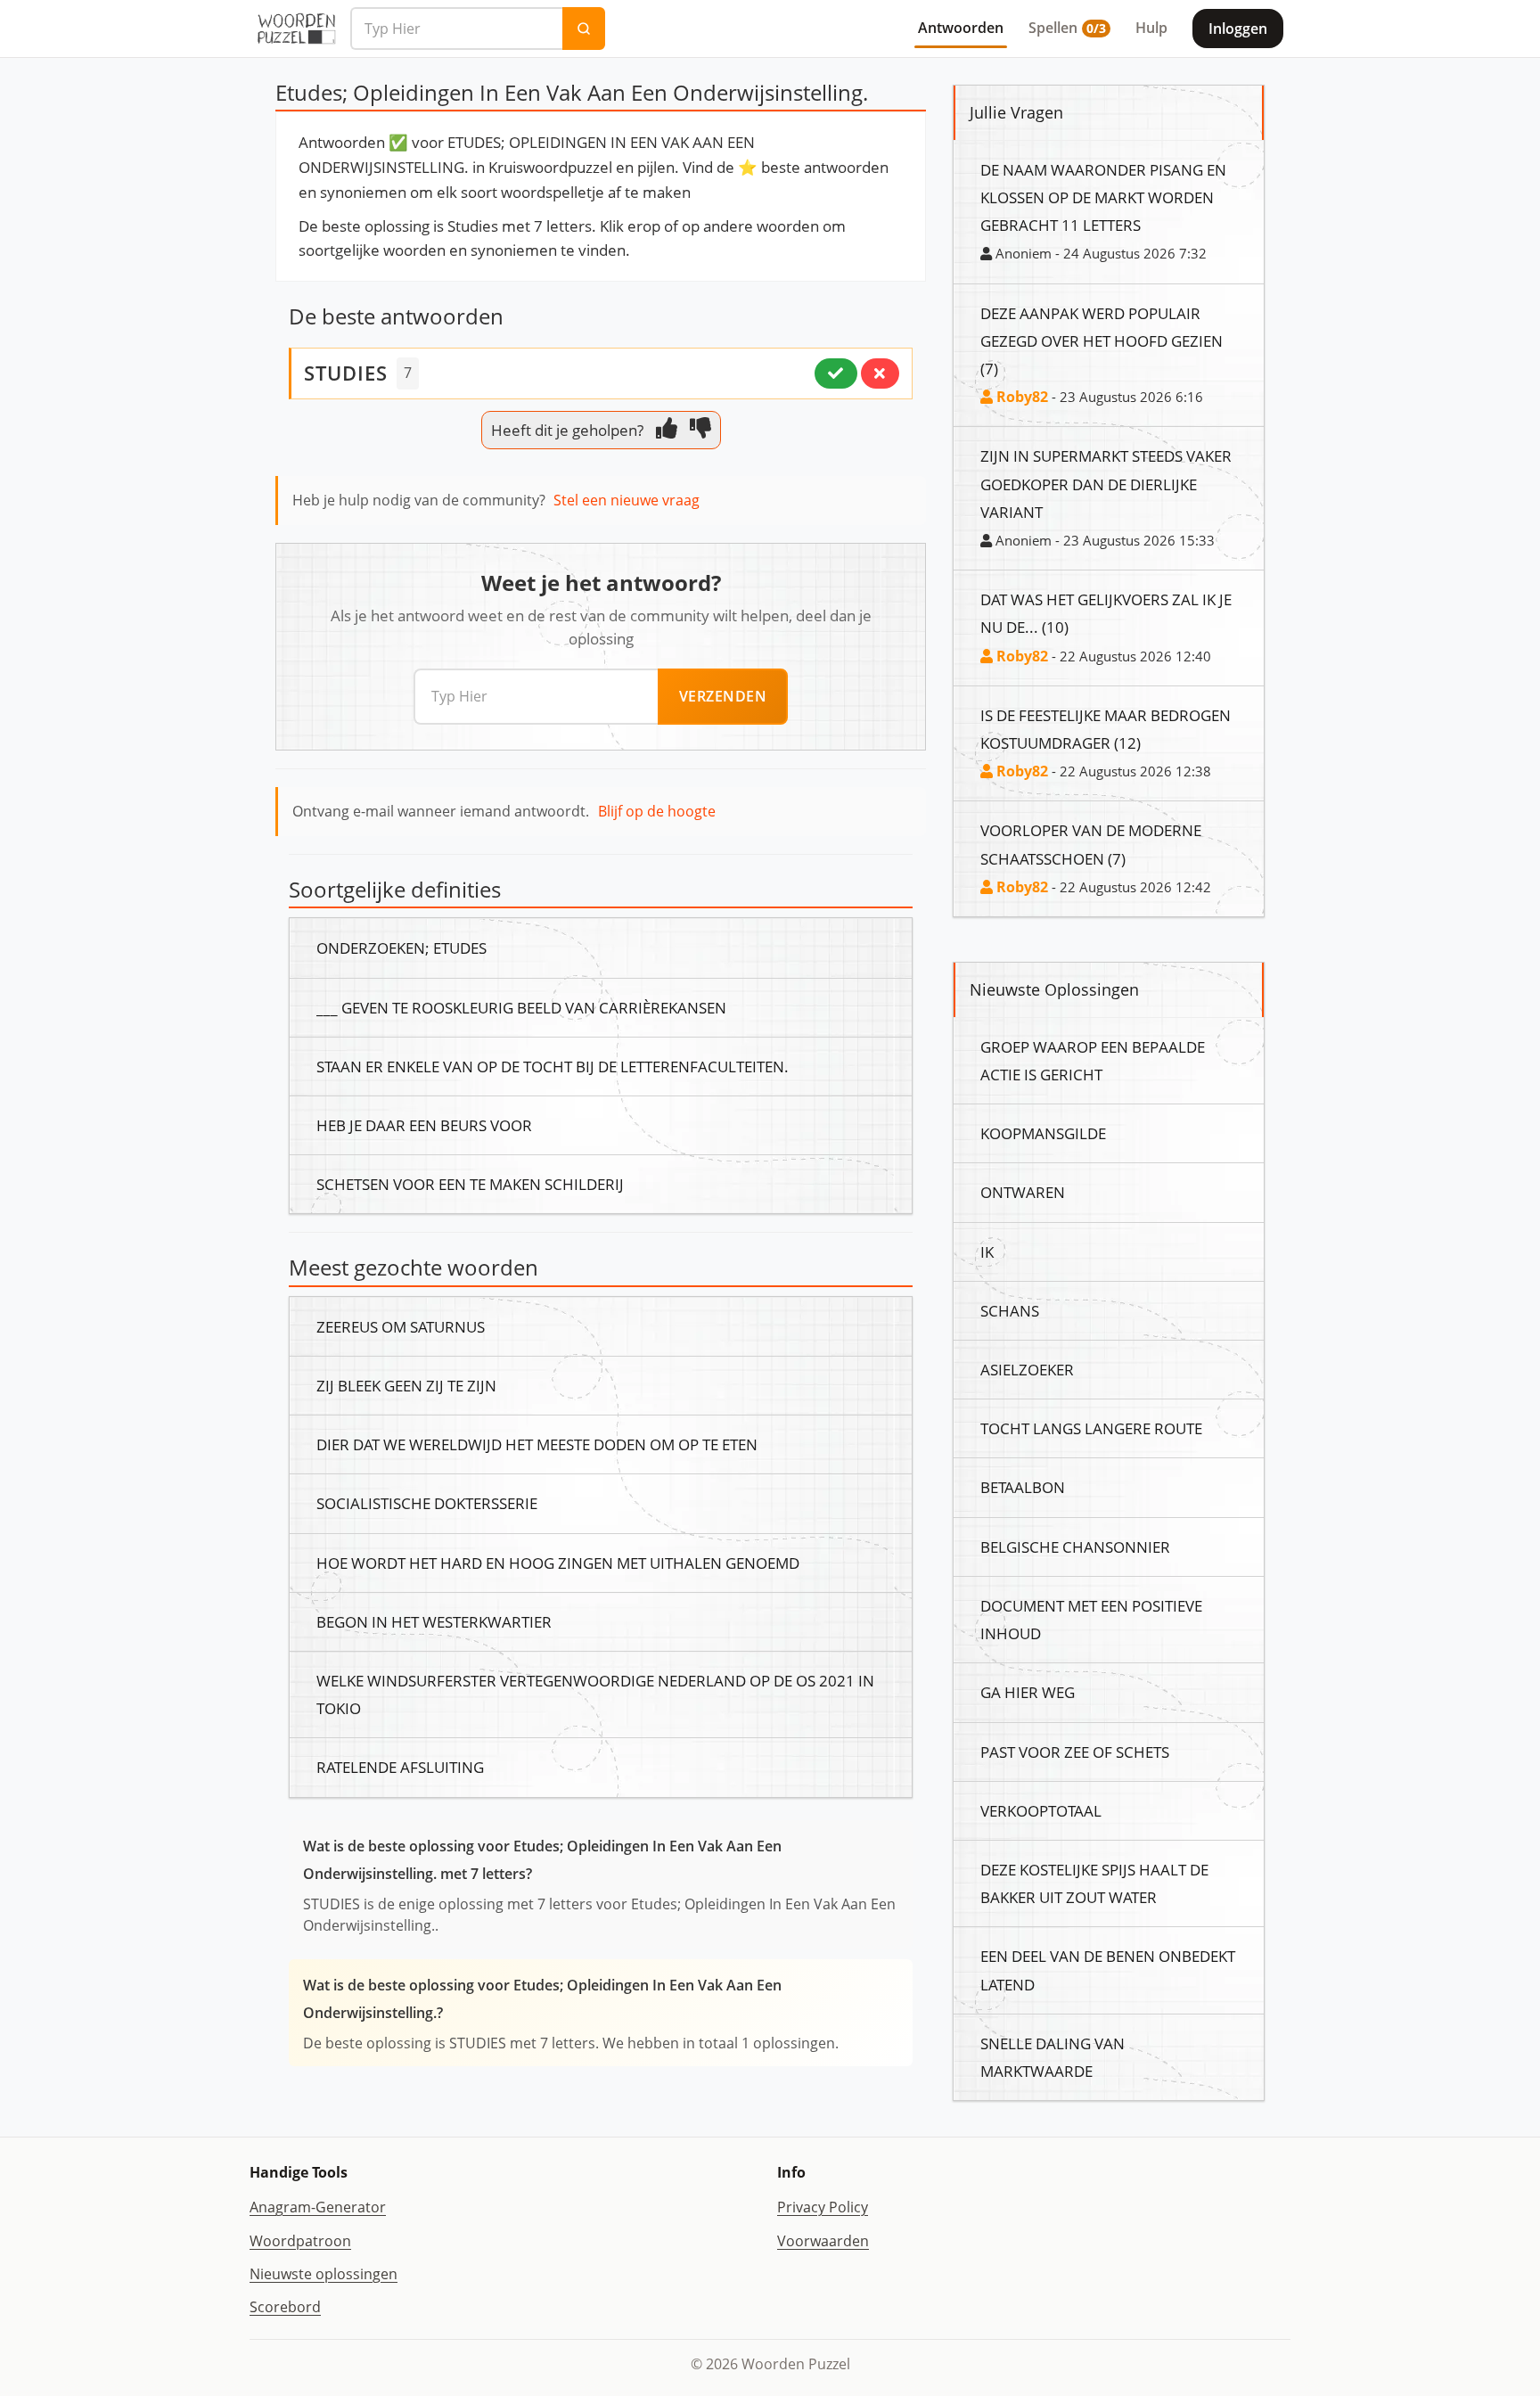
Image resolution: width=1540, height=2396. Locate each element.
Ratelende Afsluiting (400, 1767)
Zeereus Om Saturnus (401, 1326)
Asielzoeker (1027, 1369)
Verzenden (723, 696)
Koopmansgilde (1043, 1133)
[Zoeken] (584, 29)
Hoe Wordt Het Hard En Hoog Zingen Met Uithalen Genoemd (558, 1563)
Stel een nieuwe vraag (627, 500)
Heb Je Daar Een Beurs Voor (424, 1125)
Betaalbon (1023, 1487)
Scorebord (285, 2307)
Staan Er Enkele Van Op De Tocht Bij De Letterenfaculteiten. (553, 1066)
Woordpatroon (300, 2241)
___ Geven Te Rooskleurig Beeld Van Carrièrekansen (521, 1007)
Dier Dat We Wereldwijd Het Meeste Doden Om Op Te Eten (537, 1444)
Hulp (1151, 28)
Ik (987, 1251)
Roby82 (1020, 397)
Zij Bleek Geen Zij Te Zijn (406, 1385)
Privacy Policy (823, 2207)
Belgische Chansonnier (1075, 1547)
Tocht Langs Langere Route (1091, 1428)
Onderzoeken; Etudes (401, 948)
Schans (1010, 1310)
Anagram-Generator (318, 2207)
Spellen (1067, 28)
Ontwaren (1023, 1192)
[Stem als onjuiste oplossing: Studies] (880, 373)
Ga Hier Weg (1028, 1692)
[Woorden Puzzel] (296, 29)
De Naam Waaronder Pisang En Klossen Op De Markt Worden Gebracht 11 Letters (1103, 197)
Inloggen (1238, 29)
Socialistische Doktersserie (427, 1503)
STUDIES (346, 373)
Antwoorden (961, 28)
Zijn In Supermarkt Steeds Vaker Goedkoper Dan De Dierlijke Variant (1106, 483)
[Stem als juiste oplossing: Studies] (836, 373)
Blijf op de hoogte (657, 811)
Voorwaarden (823, 2241)
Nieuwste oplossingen (324, 2274)
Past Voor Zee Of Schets (1075, 1752)
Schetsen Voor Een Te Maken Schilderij (470, 1184)
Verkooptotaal (1041, 1810)
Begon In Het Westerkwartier (434, 1621)
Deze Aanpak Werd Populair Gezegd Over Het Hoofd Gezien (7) (1102, 341)
